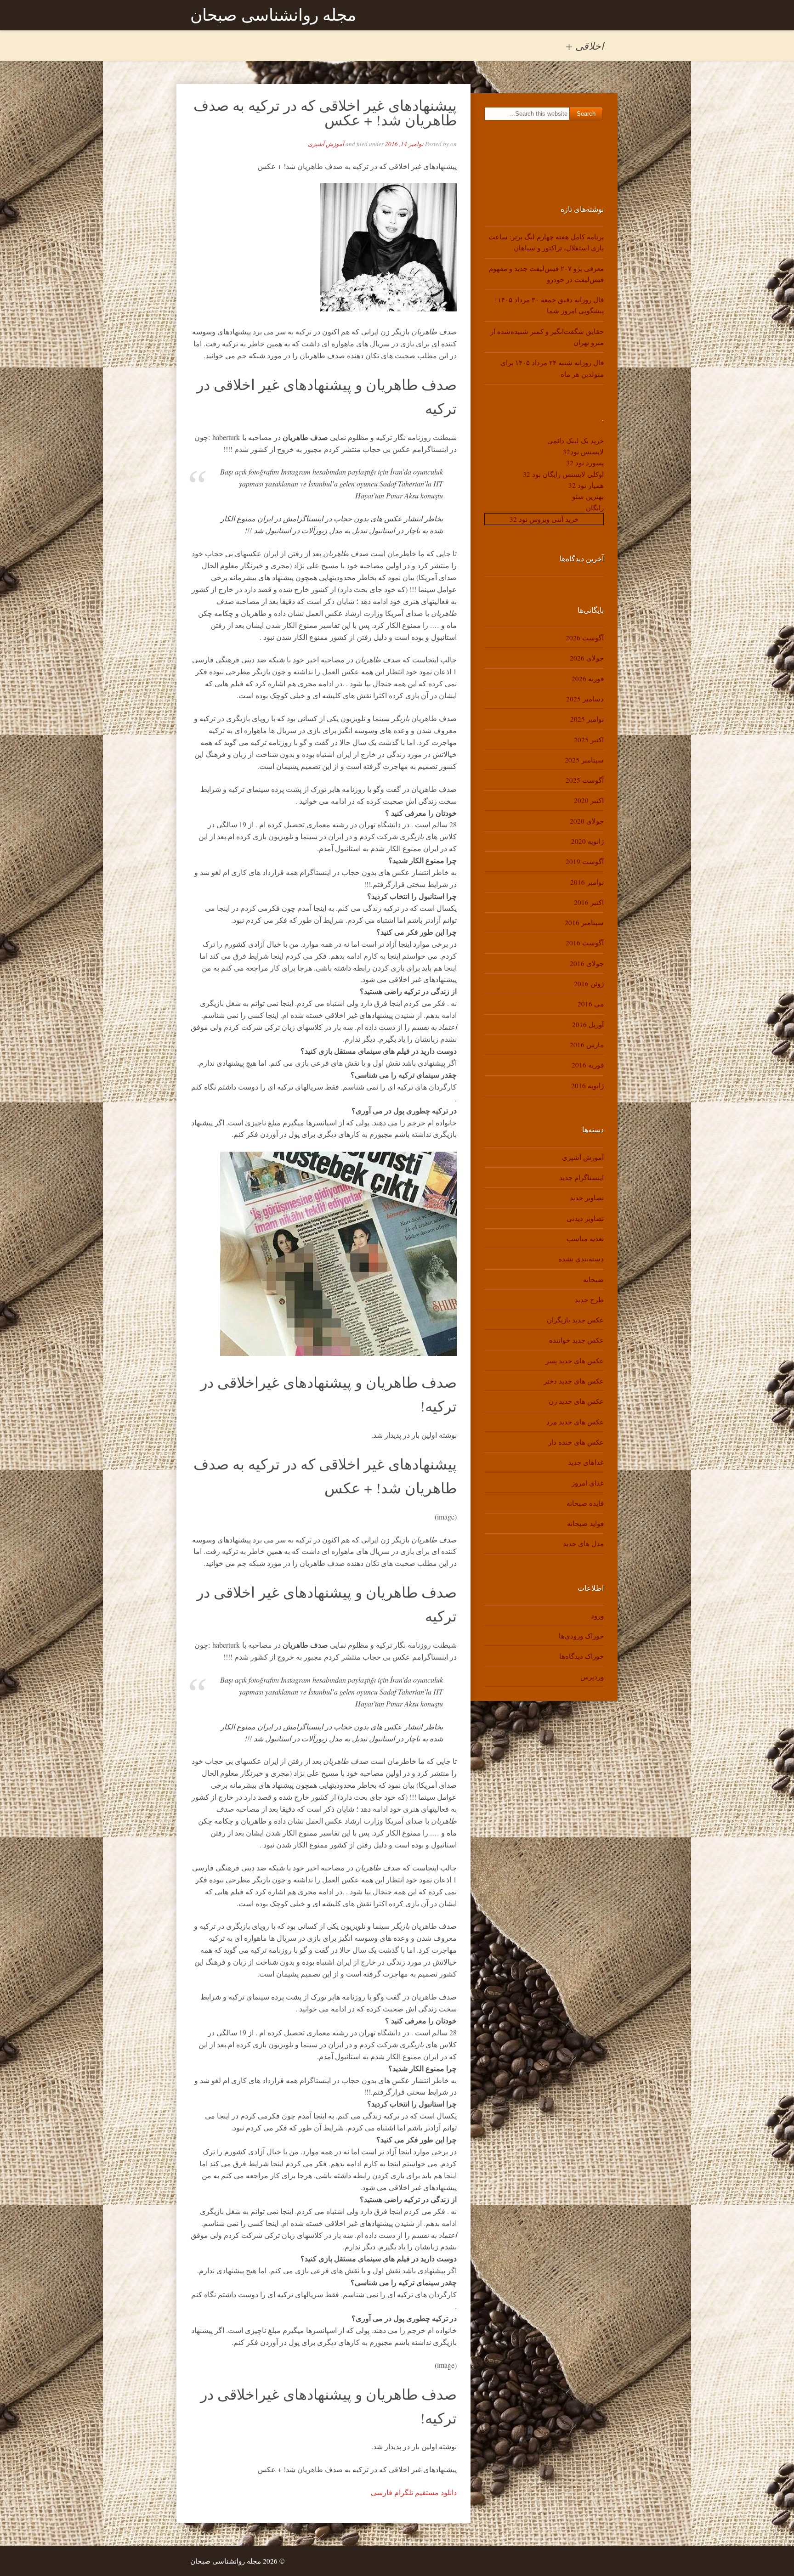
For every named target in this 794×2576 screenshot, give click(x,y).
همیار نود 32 (586, 485)
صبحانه (593, 1279)
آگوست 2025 (585, 780)
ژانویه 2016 (587, 1085)
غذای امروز (588, 1483)
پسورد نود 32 (585, 463)
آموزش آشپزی (326, 144)
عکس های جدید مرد (575, 1422)
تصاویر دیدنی (585, 1218)
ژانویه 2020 (587, 841)
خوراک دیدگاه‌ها (581, 1656)
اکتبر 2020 (589, 800)
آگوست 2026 (585, 638)
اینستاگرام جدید (581, 1177)
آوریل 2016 (588, 1024)
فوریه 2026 (588, 678)
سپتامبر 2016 (584, 922)
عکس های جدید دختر (574, 1381)
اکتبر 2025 (589, 740)
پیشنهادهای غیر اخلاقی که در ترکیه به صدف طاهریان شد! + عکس (325, 112)
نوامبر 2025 (587, 719)
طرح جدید (589, 1299)
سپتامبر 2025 (584, 760)
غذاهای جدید (586, 1462)
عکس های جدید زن (576, 1401)
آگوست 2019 (585, 861)
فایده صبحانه (585, 1503)
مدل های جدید (583, 1543)
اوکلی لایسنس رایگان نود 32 (563, 474)
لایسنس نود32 (583, 452)
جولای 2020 (587, 821)
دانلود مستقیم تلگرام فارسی (414, 2492)
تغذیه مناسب (585, 1238)
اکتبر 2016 (589, 902)
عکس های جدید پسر (575, 1361)
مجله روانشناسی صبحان (273, 15)
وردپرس (592, 1677)
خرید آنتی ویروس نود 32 (544, 519)
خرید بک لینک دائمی (576, 441)
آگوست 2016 (585, 943)
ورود (597, 1616)
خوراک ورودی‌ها (581, 1636)
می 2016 (591, 1004)
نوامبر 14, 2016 (404, 144)
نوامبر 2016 (587, 882)
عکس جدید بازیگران (575, 1320)
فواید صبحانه (585, 1523)
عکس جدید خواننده (576, 1340)
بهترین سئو (588, 496)
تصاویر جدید (587, 1198)
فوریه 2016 (588, 1065)
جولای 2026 (587, 658)
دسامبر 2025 (585, 699)
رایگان (595, 508)
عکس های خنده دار (576, 1442)
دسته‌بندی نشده (581, 1259)
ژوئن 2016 (589, 983)
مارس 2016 (587, 1045)
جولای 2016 (587, 963)
